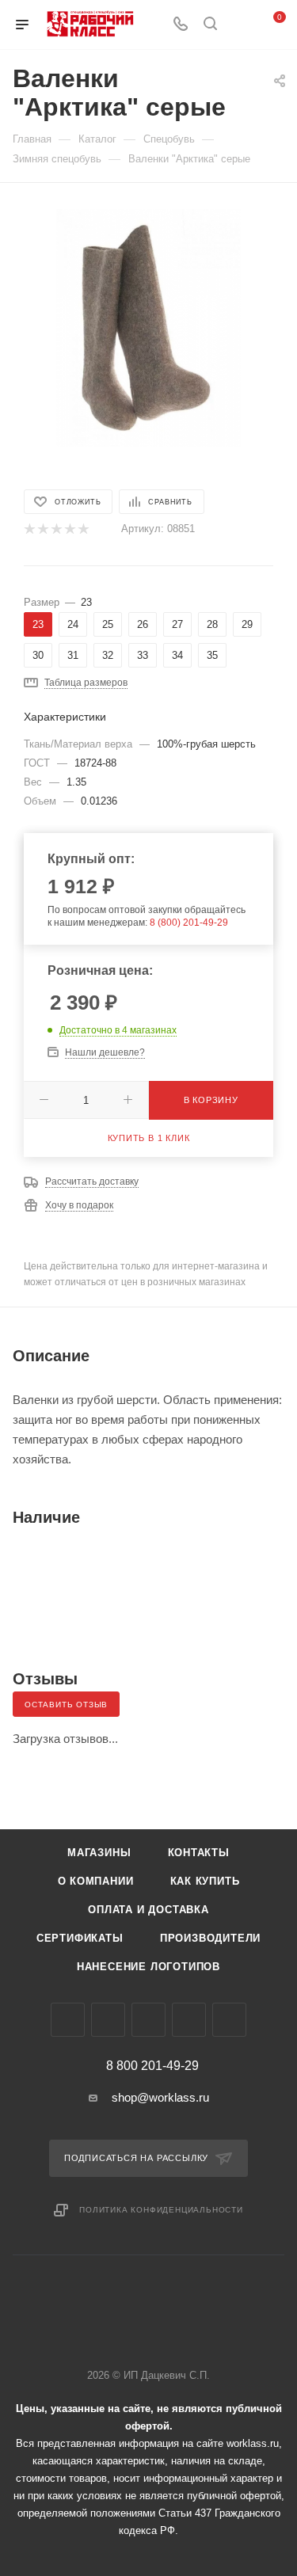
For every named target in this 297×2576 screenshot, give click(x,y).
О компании (96, 1881)
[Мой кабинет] (240, 25)
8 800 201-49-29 (152, 2066)
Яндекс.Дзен (229, 2020)
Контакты (199, 1853)
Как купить (205, 1881)
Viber (148, 2020)
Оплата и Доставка (148, 1910)
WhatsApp (189, 2020)
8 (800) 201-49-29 (189, 923)
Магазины (99, 1853)
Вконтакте (68, 2020)
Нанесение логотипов (148, 1967)
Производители (210, 1938)
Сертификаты (80, 1938)
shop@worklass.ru (160, 2097)
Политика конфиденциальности (161, 2210)
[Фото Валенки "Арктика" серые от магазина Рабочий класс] (148, 327)
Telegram (108, 2020)
